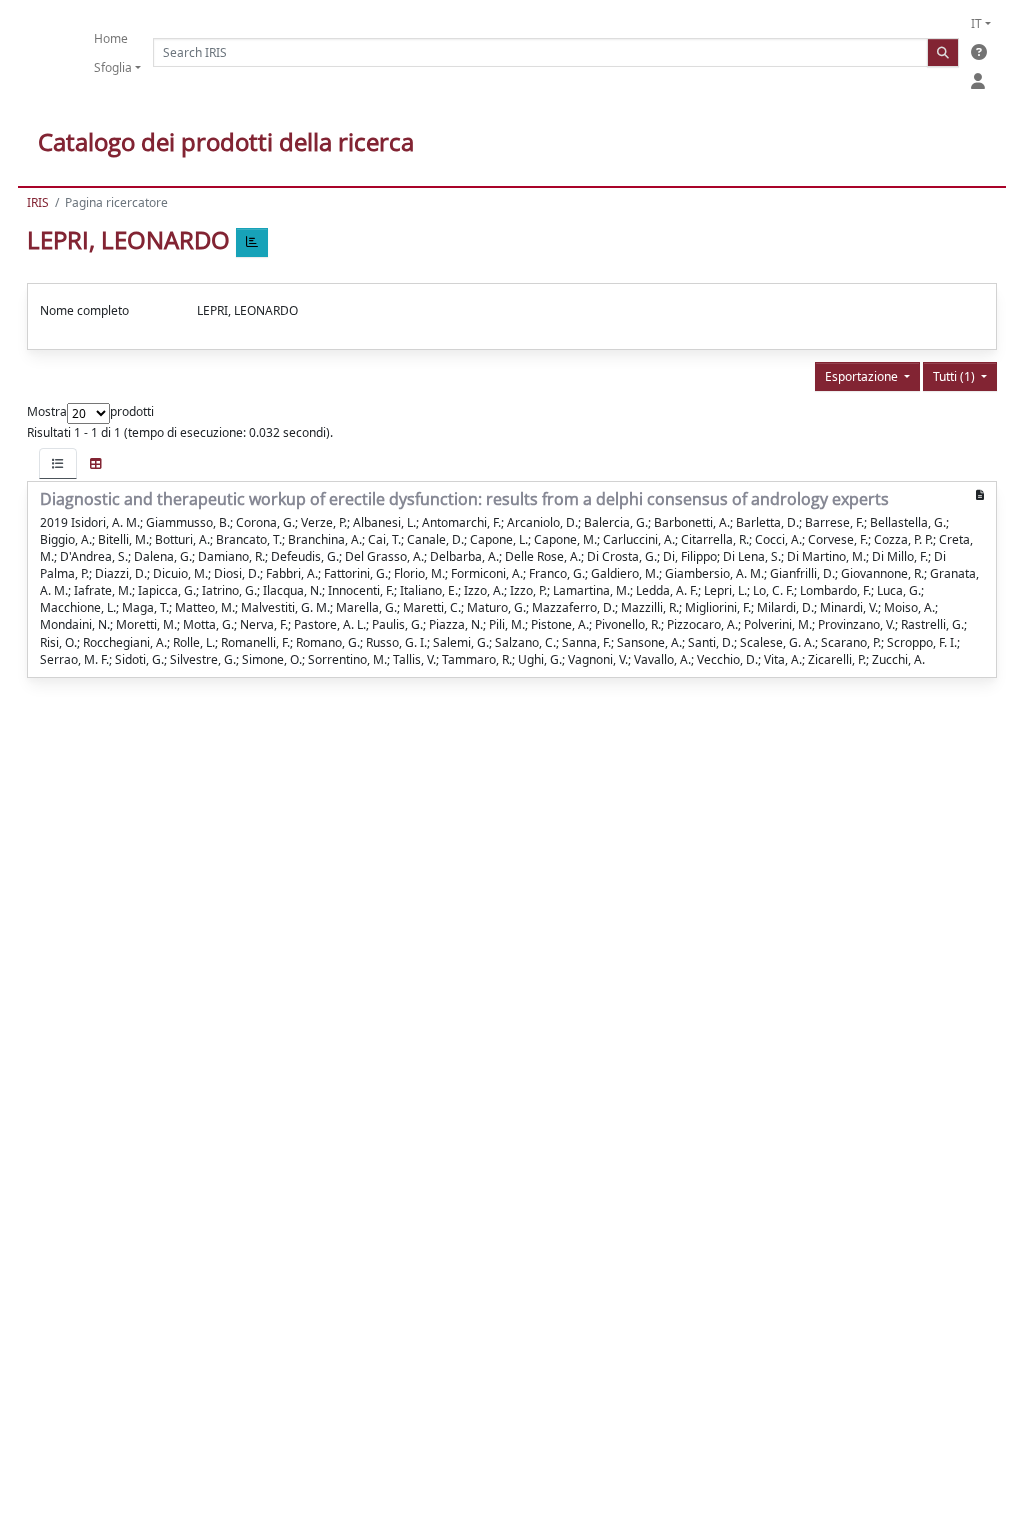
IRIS (38, 202)
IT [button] (976, 23)
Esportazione (863, 376)
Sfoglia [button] (113, 67)
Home (111, 38)
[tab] (58, 463)
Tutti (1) (955, 376)
